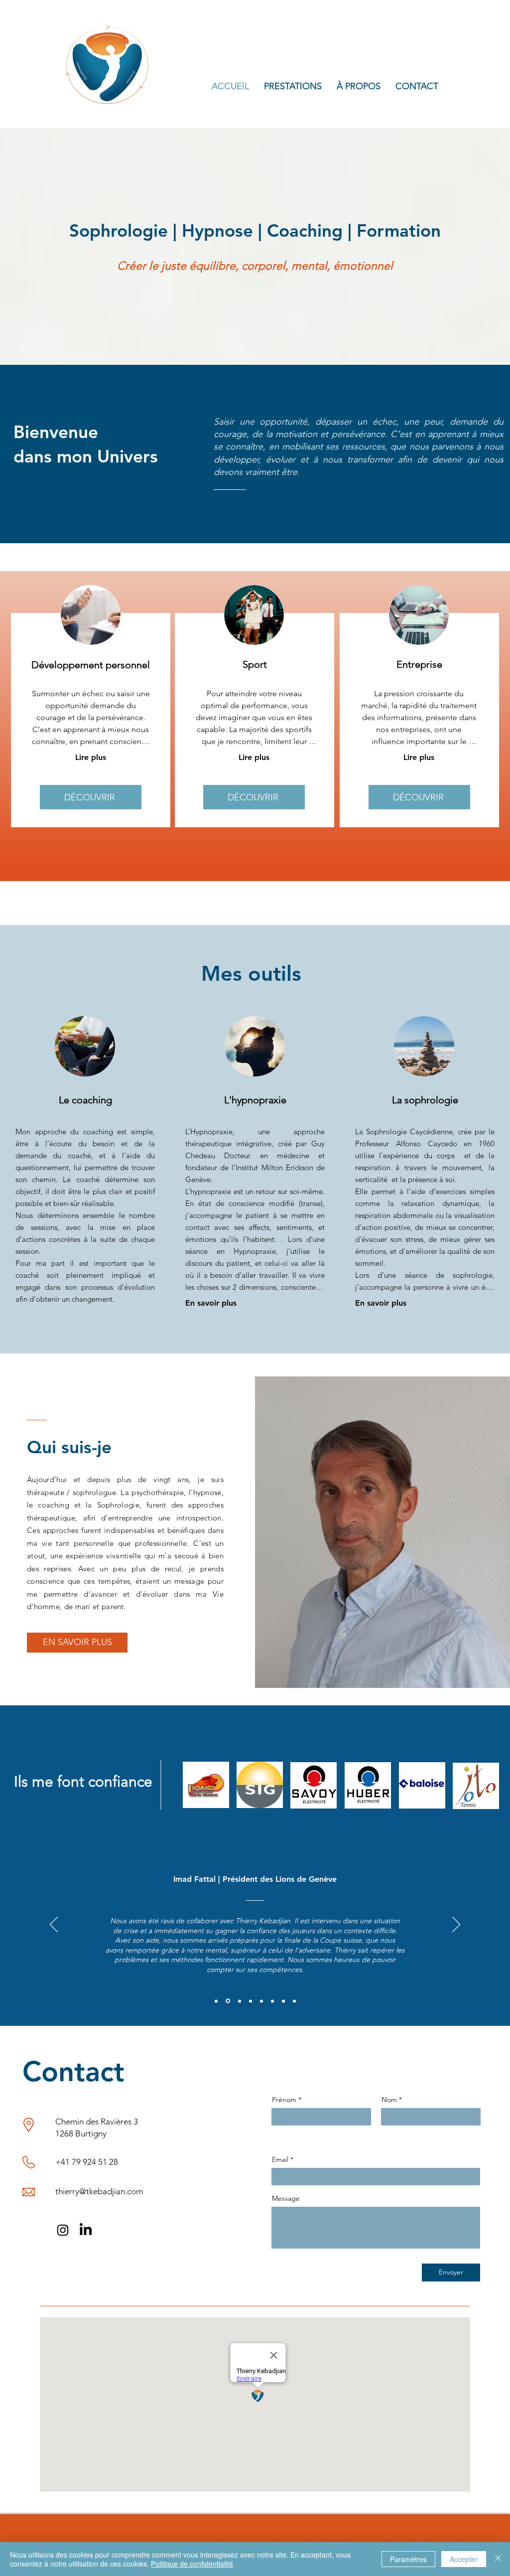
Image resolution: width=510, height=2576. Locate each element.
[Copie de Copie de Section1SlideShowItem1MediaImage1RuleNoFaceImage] (239, 2001)
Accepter (464, 2559)
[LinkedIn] (86, 2230)
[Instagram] (63, 2230)
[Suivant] (456, 1925)
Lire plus (91, 757)
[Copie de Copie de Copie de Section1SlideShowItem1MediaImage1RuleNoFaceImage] (251, 2001)
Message (286, 2198)
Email (280, 2159)
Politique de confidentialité (192, 2564)
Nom (389, 2100)
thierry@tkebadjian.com (99, 2191)
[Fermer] (498, 2559)
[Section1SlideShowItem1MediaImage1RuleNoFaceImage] (216, 2001)
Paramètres (408, 2559)
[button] (293, 86)
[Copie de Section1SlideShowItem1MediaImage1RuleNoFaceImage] (227, 2001)
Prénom (284, 2100)
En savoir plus (211, 1303)
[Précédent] (54, 1925)
